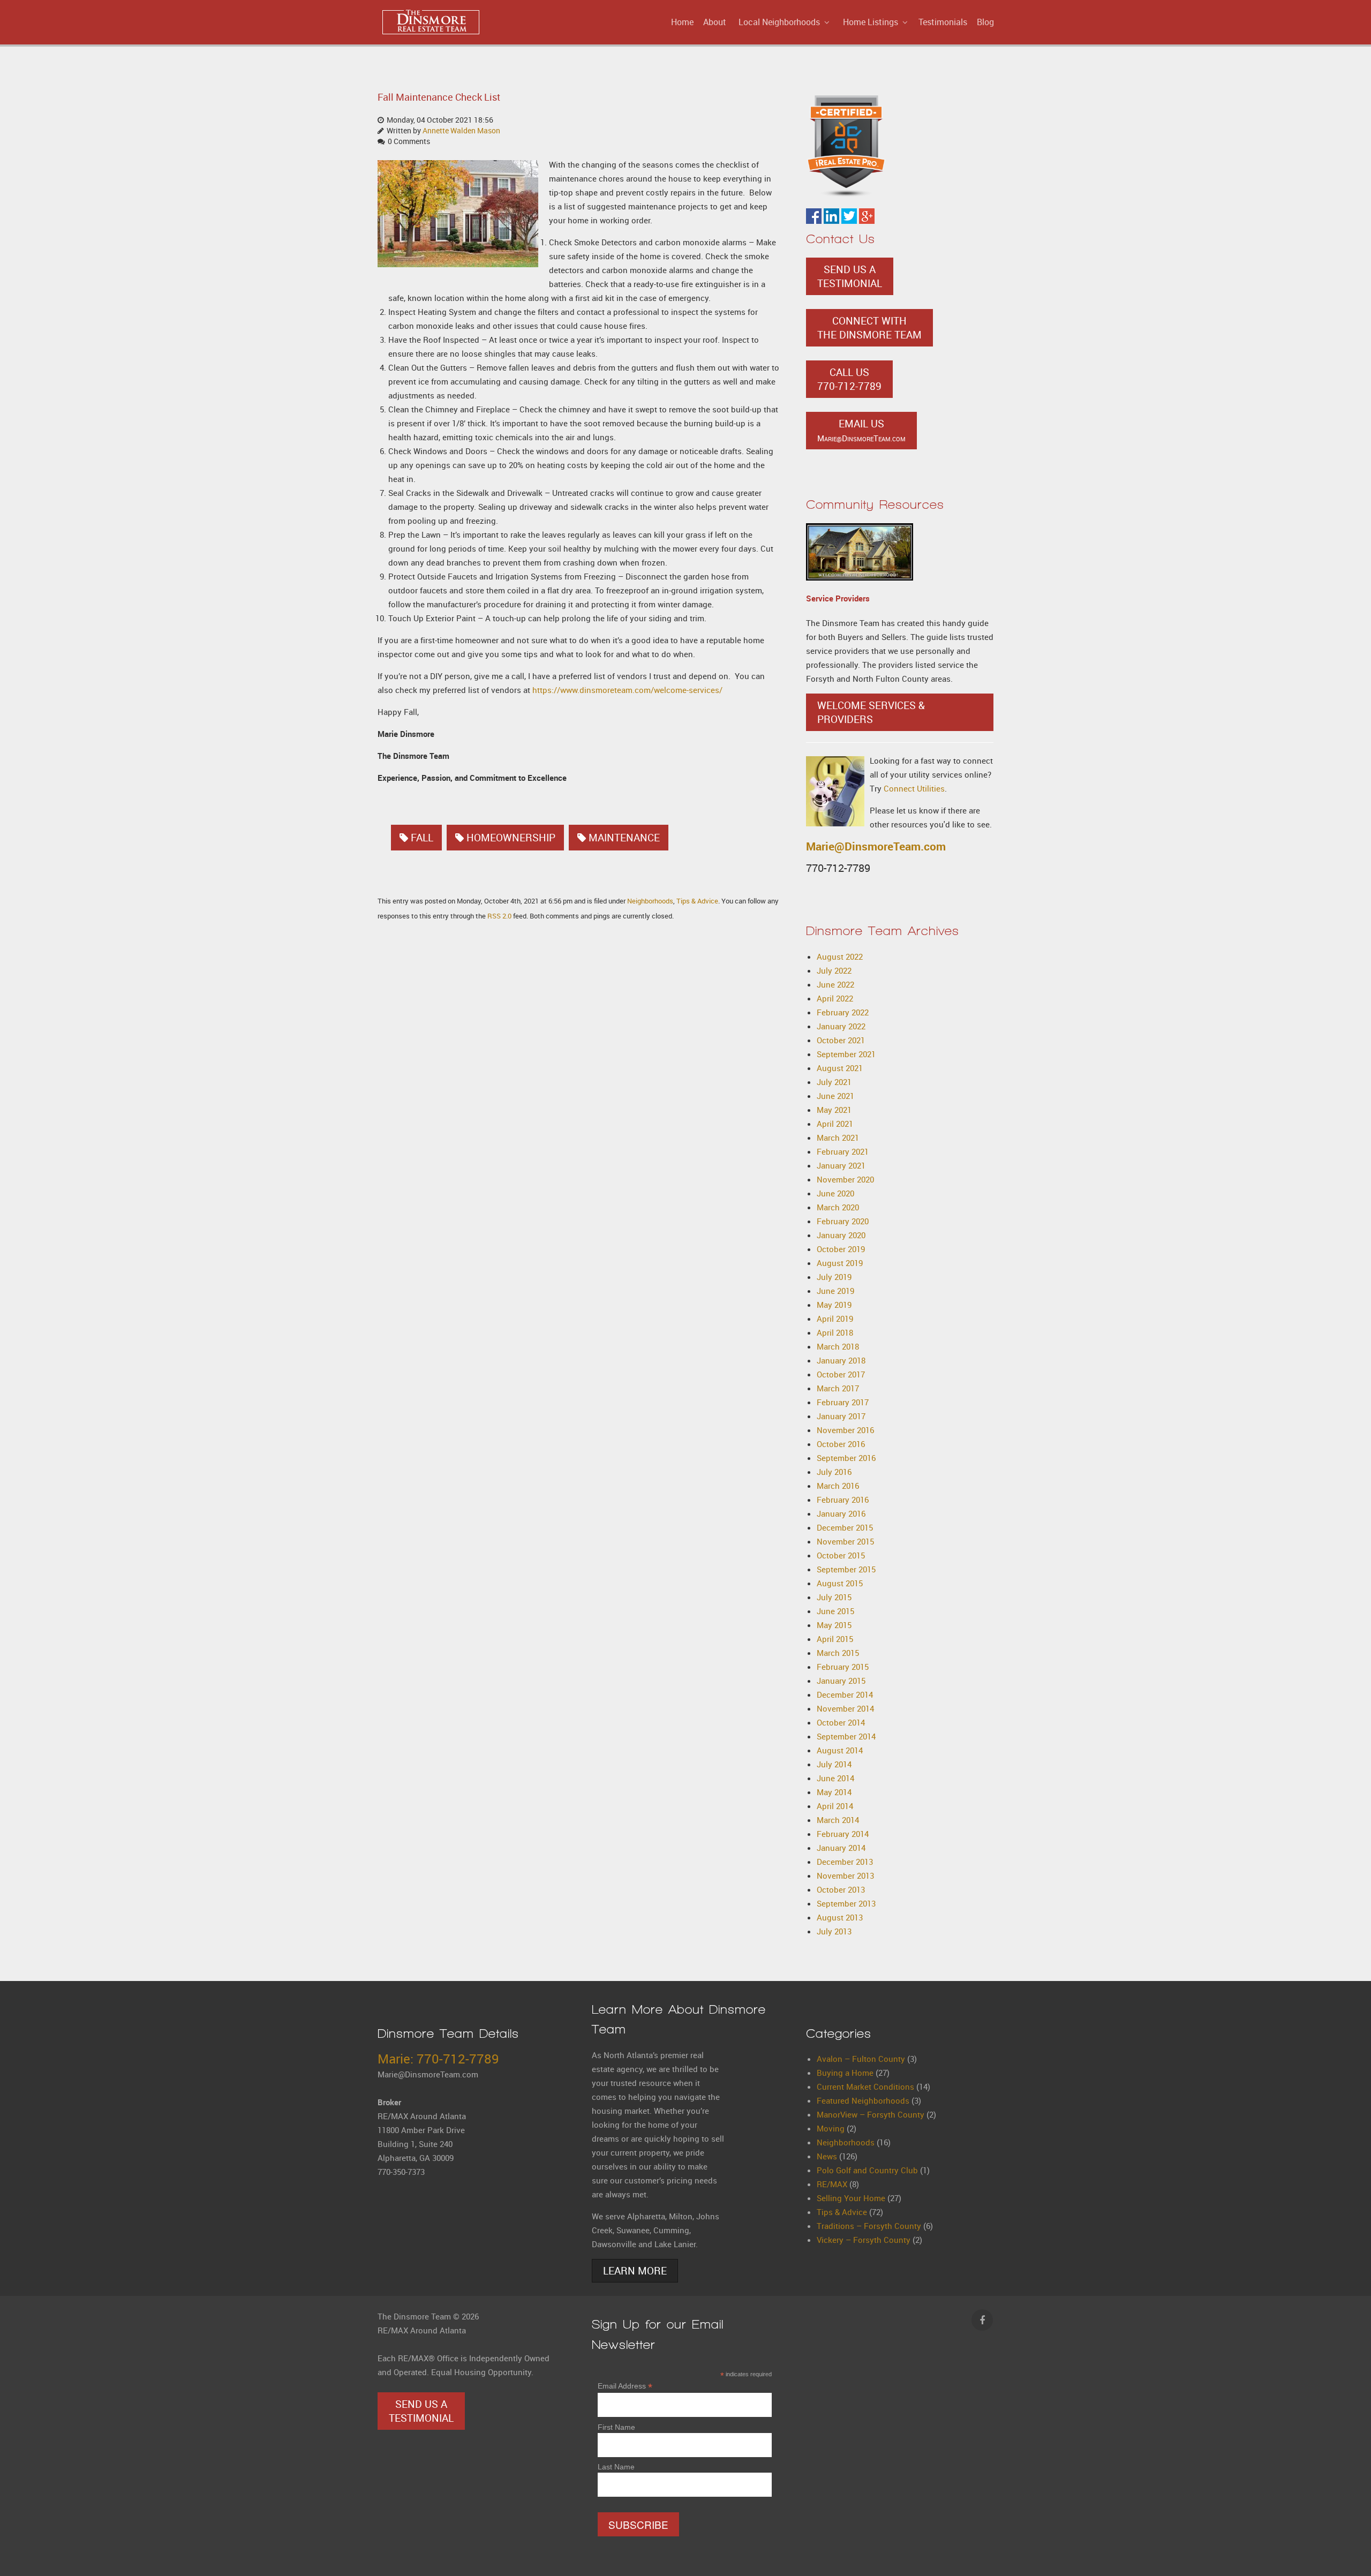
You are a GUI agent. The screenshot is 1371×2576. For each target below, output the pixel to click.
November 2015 (845, 1541)
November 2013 (845, 1875)
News (827, 2156)
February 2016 (843, 1500)
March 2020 (838, 1207)
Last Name (616, 2467)
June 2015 (835, 1611)
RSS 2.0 (499, 916)
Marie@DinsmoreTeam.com (876, 846)
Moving (831, 2128)
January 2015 (841, 1681)
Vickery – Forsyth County (864, 2240)
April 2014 (835, 1806)
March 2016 (838, 1486)
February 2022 (843, 1012)
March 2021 (838, 1138)
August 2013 (840, 1917)
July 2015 (834, 1597)
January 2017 (841, 1416)
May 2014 (834, 1792)
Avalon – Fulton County (861, 2059)
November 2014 (845, 1708)
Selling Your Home (851, 2198)
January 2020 (841, 1235)
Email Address (625, 2386)
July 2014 (834, 1764)
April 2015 (835, 1639)
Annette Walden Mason (461, 131)
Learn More (635, 2271)
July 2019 (834, 1277)
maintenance (624, 838)
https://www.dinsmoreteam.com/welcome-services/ (627, 690)
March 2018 (838, 1346)
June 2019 (835, 1291)
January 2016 (841, 1513)
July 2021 (834, 1082)
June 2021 (835, 1096)
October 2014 (841, 1722)
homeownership (511, 838)
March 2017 (838, 1388)
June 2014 (835, 1778)
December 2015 (845, 1527)
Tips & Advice (697, 901)
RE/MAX (832, 2184)
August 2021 (840, 1068)
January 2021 (841, 1165)
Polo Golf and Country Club (867, 2170)
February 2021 (843, 1151)
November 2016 (845, 1430)
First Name (616, 2427)
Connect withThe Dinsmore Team (869, 328)
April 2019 (835, 1319)
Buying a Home (845, 2073)
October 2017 (841, 1374)
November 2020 (845, 1179)
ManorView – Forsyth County (871, 2114)
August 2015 (840, 1583)
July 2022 (834, 970)
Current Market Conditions (865, 2087)
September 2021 (846, 1054)
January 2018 (841, 1360)
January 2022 (841, 1026)
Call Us (849, 379)
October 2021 (841, 1040)
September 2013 (846, 1903)
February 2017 (843, 1402)
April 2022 (835, 998)
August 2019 (840, 1263)
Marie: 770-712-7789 (438, 2059)
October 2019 (841, 1249)
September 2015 (846, 1569)
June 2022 (835, 984)
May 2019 (834, 1305)
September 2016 (846, 1458)
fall (422, 838)
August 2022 (840, 956)
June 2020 (835, 1193)
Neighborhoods (650, 901)
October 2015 (841, 1555)
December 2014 (845, 1694)
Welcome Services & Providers (871, 712)
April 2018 (835, 1332)
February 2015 (843, 1667)
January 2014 (841, 1848)
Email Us (861, 430)
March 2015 (838, 1653)
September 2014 (846, 1736)
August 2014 (840, 1750)
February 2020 (843, 1221)
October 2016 (841, 1444)
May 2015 (834, 1625)
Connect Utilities (914, 788)
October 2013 (841, 1889)
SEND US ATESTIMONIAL (850, 276)
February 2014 (843, 1834)
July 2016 (834, 1472)
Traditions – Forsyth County (869, 2226)
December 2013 (845, 1862)
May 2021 (834, 1110)
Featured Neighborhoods (863, 2100)
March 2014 (838, 1820)
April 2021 (835, 1124)
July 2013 (834, 1931)
